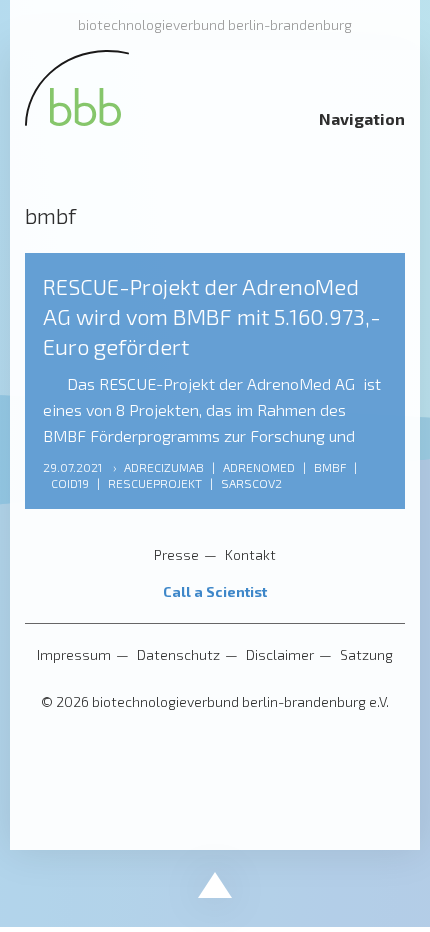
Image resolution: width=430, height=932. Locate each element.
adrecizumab (164, 467)
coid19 (70, 483)
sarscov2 (251, 483)
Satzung (366, 654)
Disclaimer (280, 654)
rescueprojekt (155, 483)
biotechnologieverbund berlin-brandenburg (215, 24)
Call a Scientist (215, 591)
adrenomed (259, 467)
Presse (176, 554)
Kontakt (250, 554)
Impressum (74, 654)
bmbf (330, 467)
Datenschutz (178, 654)
